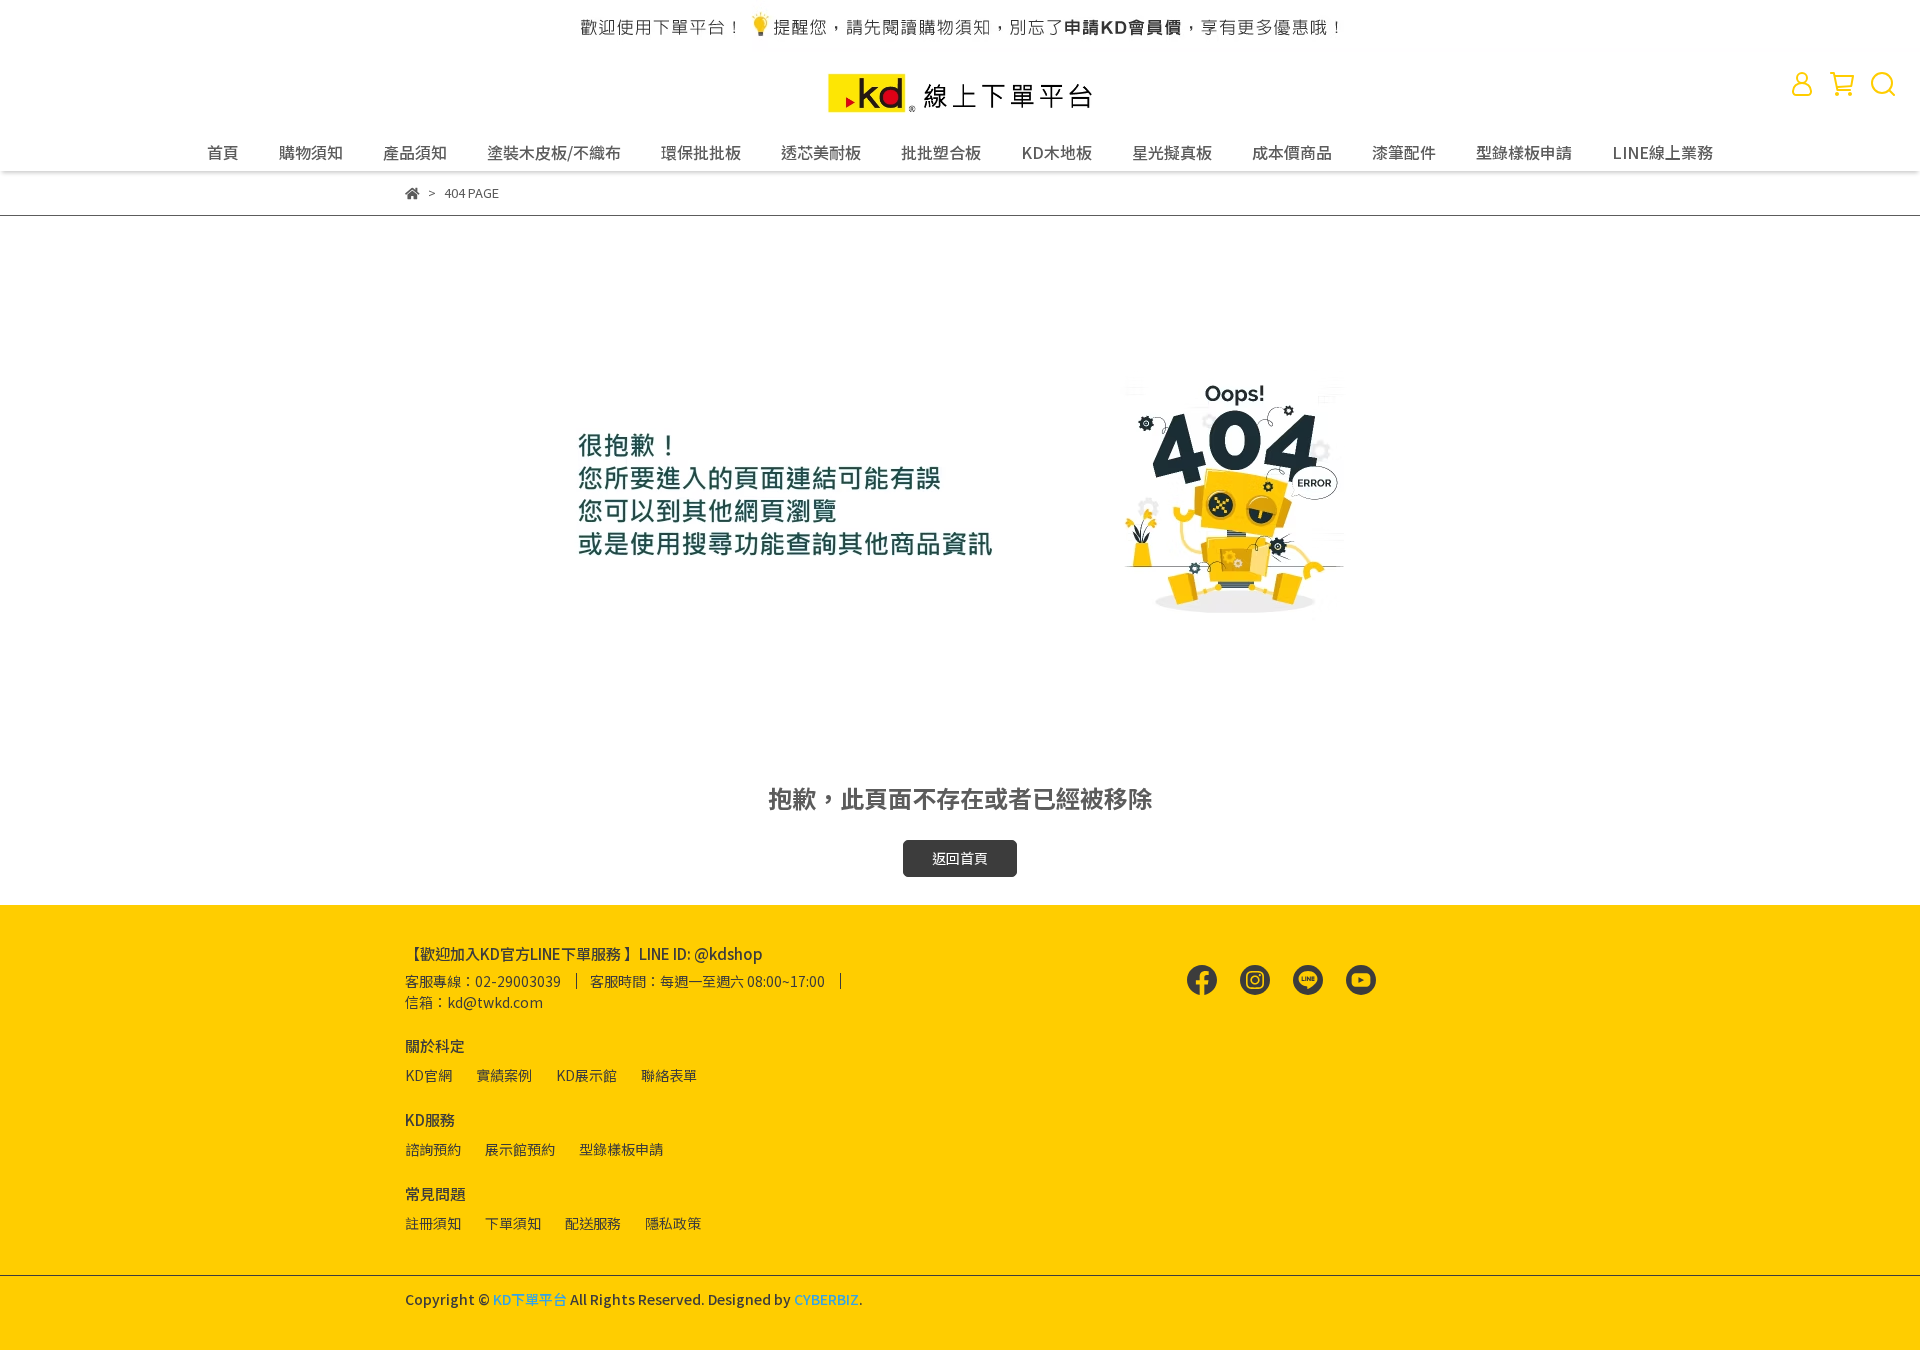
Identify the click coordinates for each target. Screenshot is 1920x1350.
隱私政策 (673, 1223)
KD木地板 (1056, 152)
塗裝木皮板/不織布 (554, 152)
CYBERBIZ (826, 1299)
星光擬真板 (1172, 152)
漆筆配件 (1404, 152)
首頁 (223, 152)
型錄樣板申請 (1524, 152)
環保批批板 (701, 152)
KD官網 (428, 1075)
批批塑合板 (941, 152)
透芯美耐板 (821, 152)
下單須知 (513, 1223)
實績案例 (504, 1075)
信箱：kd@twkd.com (474, 1002)
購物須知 (311, 152)
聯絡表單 (669, 1075)
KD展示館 (586, 1075)
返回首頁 (960, 858)
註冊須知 (433, 1223)
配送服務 (593, 1223)
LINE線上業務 (1662, 152)
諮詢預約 (433, 1149)
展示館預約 (520, 1149)
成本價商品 (1292, 152)
